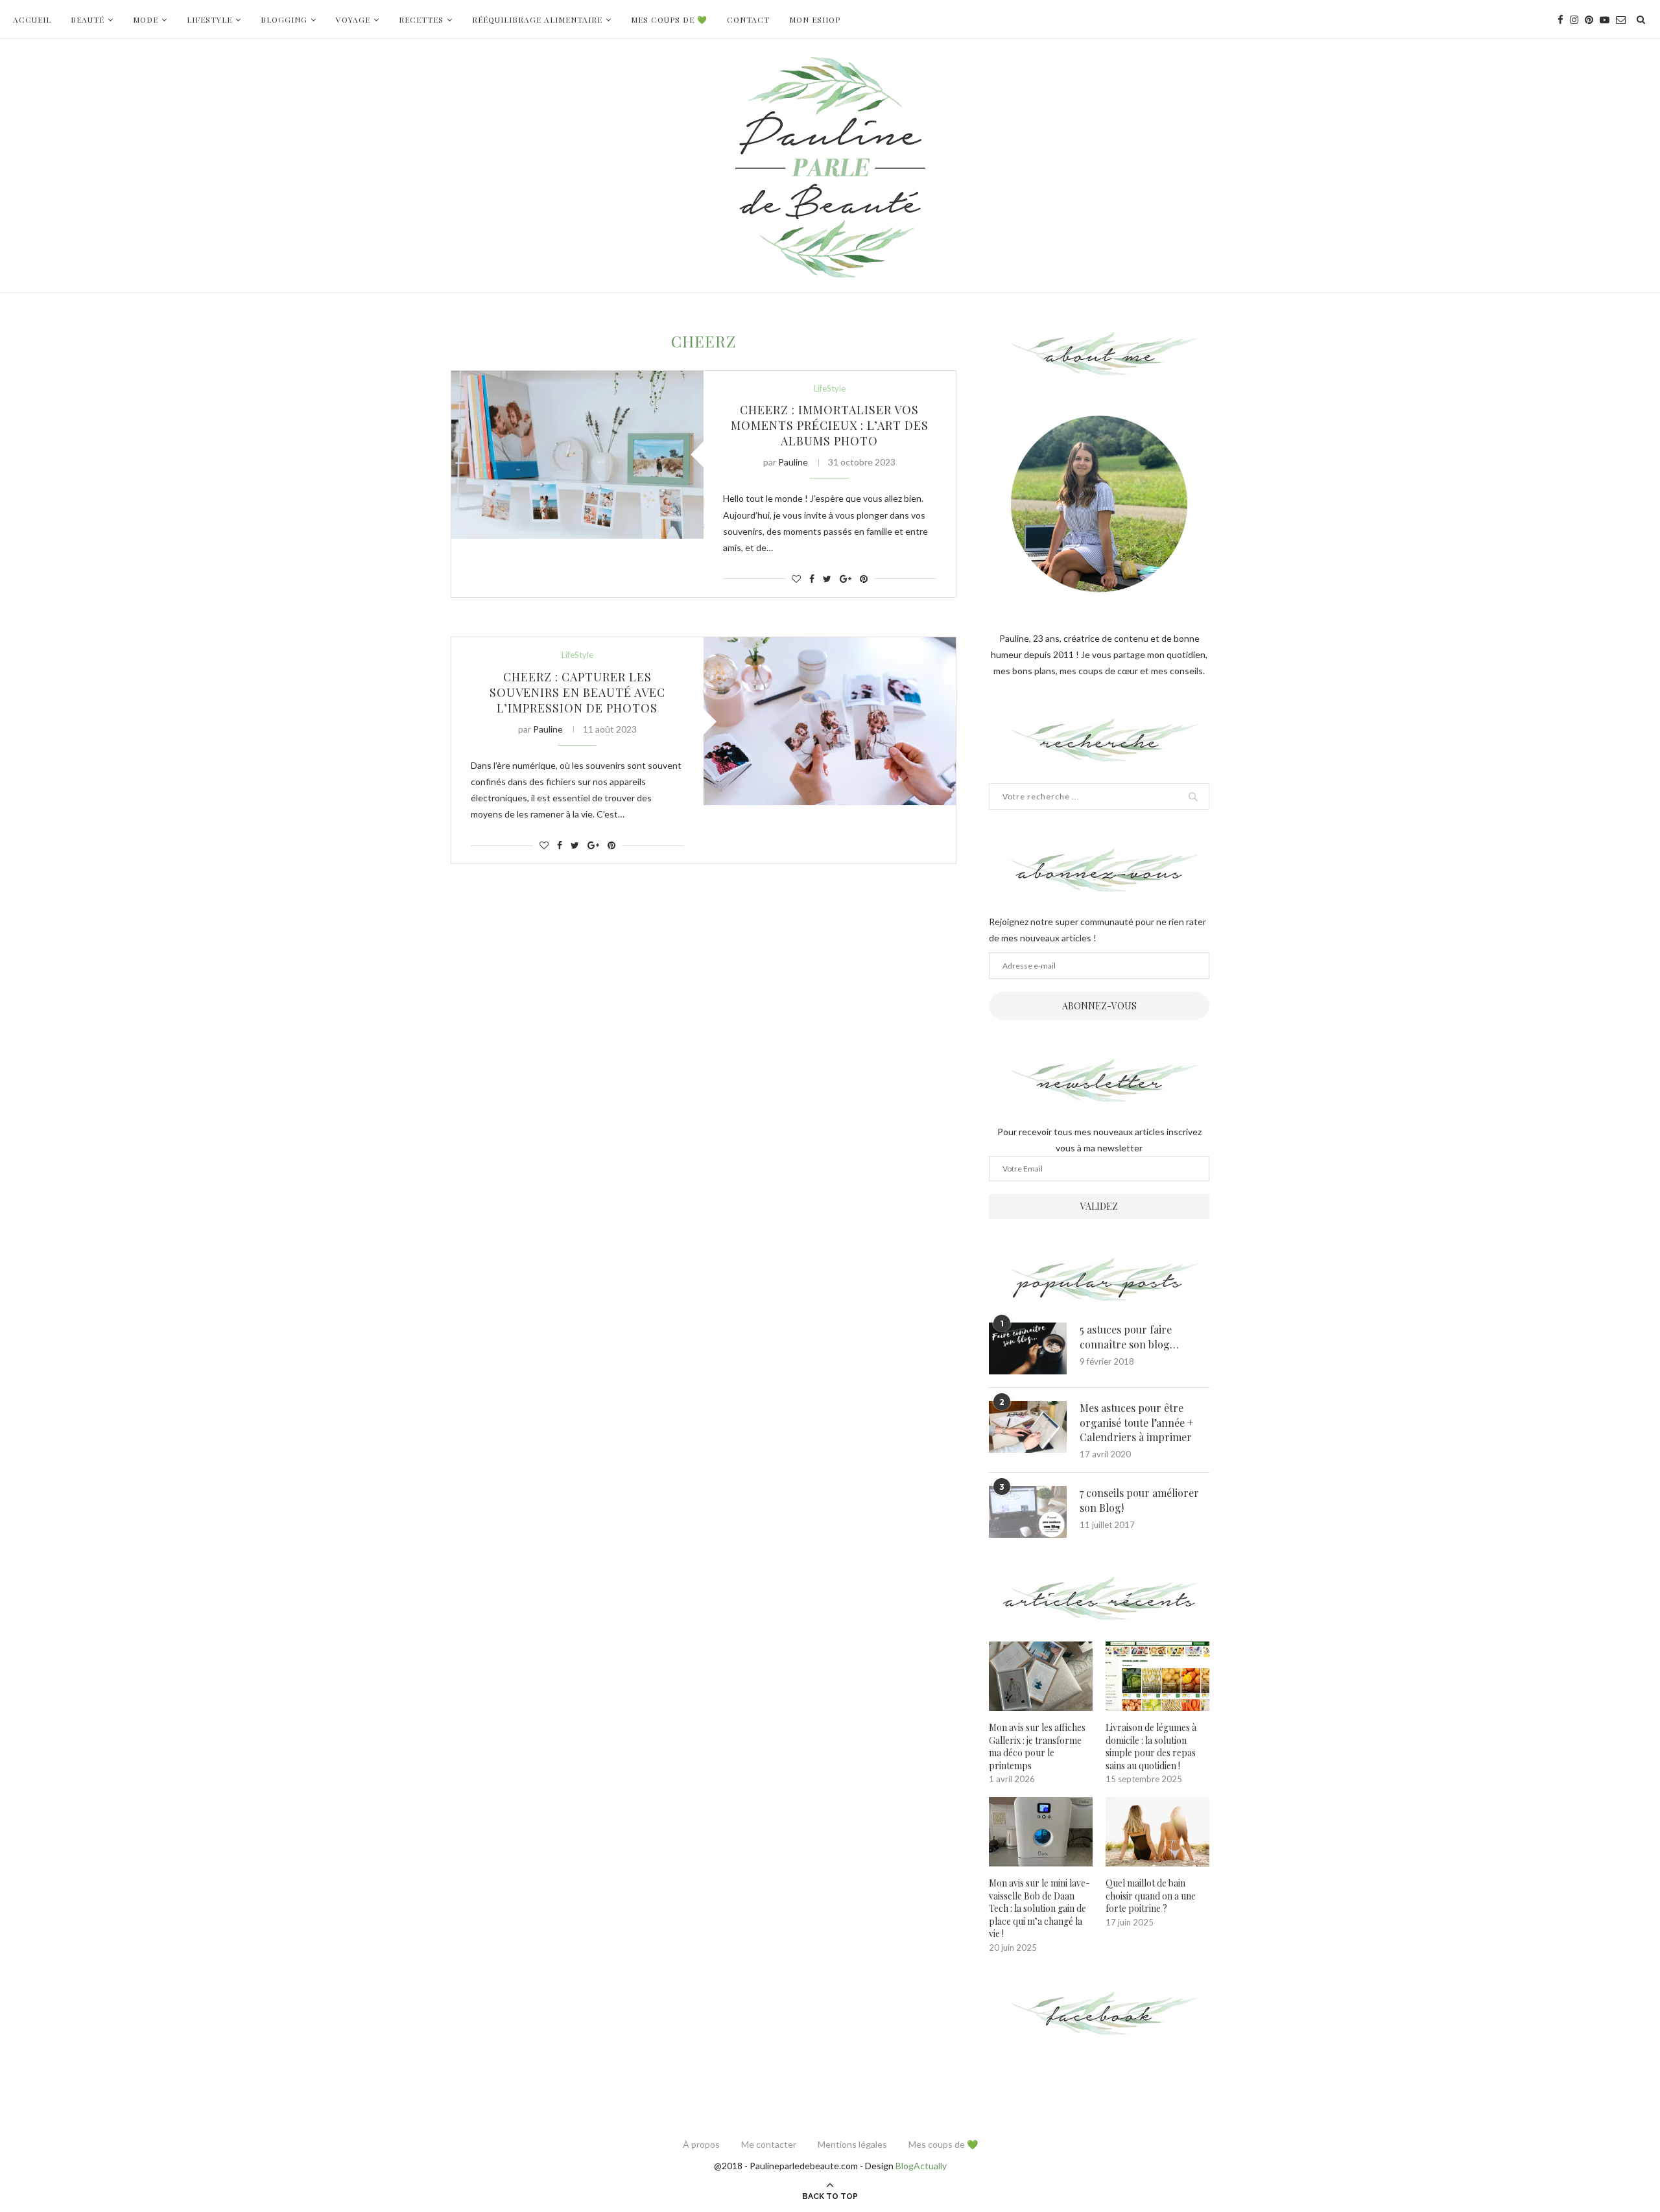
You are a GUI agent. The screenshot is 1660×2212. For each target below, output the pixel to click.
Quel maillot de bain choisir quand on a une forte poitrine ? (1151, 1896)
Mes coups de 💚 (669, 19)
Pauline (793, 462)
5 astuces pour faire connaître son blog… (1129, 1336)
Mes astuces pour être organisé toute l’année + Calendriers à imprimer (1136, 1422)
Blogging (284, 19)
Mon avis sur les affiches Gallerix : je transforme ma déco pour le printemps (1037, 1747)
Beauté (88, 19)
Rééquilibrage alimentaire (537, 19)
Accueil (32, 19)
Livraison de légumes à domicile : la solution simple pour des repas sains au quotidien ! (1151, 1747)
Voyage (353, 19)
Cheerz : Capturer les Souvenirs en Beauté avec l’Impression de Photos (577, 692)
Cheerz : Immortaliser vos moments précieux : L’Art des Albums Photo (830, 425)
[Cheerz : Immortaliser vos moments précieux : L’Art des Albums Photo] (577, 455)
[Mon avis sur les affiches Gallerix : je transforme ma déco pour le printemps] (1041, 1676)
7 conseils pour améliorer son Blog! (1139, 1500)
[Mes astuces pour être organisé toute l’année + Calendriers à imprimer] (1028, 1427)
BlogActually (921, 2166)
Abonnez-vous (1099, 1006)
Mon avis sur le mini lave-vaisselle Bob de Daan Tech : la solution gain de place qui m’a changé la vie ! (1039, 1908)
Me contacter (769, 2144)
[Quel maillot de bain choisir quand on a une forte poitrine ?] (1157, 1832)
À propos (701, 2144)
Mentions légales (852, 2144)
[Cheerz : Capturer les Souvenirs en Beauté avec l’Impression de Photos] (830, 721)
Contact (748, 19)
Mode (146, 19)
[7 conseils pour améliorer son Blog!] (1028, 1512)
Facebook (1099, 2015)
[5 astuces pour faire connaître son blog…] (1028, 1348)
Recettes (421, 19)
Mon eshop (815, 19)
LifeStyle (209, 19)
